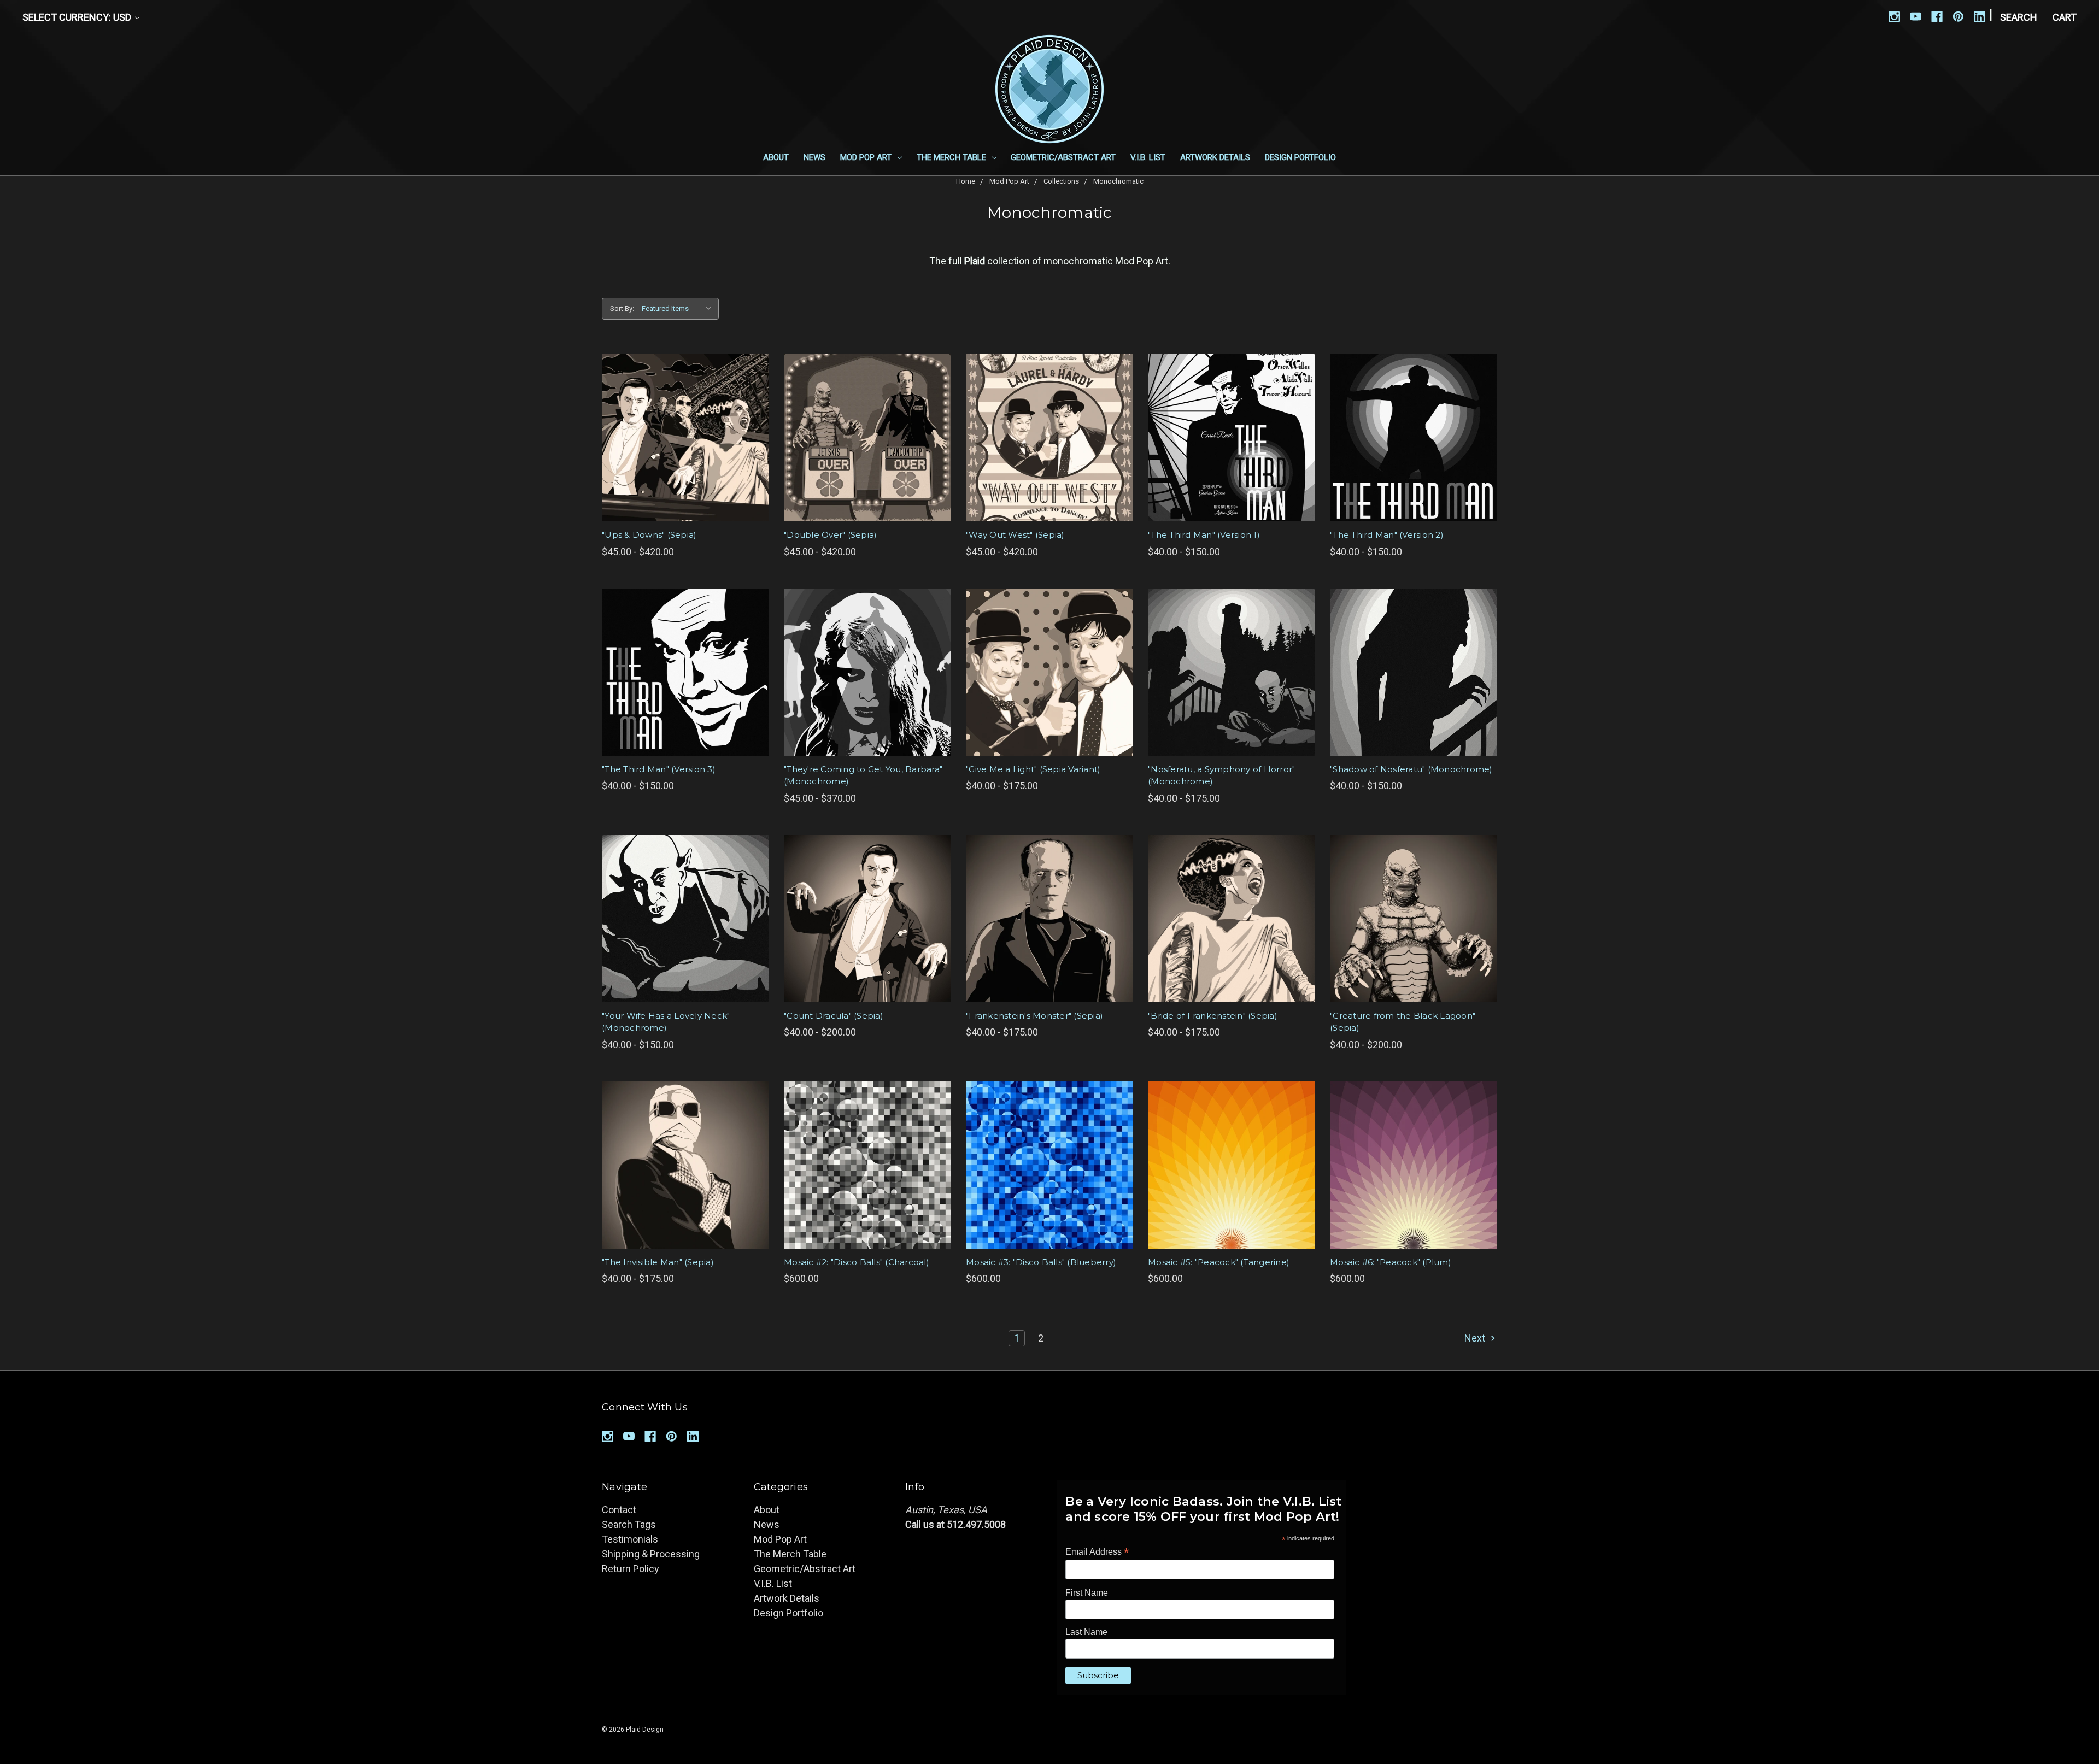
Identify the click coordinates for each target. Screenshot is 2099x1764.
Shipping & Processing (651, 1554)
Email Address (1097, 1552)
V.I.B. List (1148, 157)
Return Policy (631, 1569)
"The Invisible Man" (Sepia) (658, 1262)
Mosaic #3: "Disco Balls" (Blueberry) (1041, 1262)
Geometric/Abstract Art (1063, 157)
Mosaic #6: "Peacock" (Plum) (1391, 1262)
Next (1476, 1338)
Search (2019, 17)
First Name (1087, 1593)
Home (966, 181)
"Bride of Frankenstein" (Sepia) (1213, 1016)
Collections (1061, 181)
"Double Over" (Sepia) (830, 535)
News (814, 157)
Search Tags (629, 1524)
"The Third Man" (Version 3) (659, 769)
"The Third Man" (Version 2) (1387, 535)
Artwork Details (1215, 157)
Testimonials (630, 1539)
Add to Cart (868, 1165)
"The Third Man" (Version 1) (1204, 535)
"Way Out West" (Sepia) (1015, 535)
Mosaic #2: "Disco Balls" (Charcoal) (857, 1262)
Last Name (1086, 1632)
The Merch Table (952, 157)
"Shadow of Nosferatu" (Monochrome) (1411, 769)
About (776, 157)
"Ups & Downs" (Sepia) (649, 535)
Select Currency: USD (78, 17)
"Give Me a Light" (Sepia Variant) (1033, 769)
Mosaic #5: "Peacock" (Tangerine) (1219, 1262)
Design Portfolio (1300, 157)
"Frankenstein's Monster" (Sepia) (1034, 1016)
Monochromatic (1118, 181)
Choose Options (685, 438)
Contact (619, 1510)
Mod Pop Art (867, 157)
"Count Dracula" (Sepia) (834, 1016)
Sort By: (622, 308)
